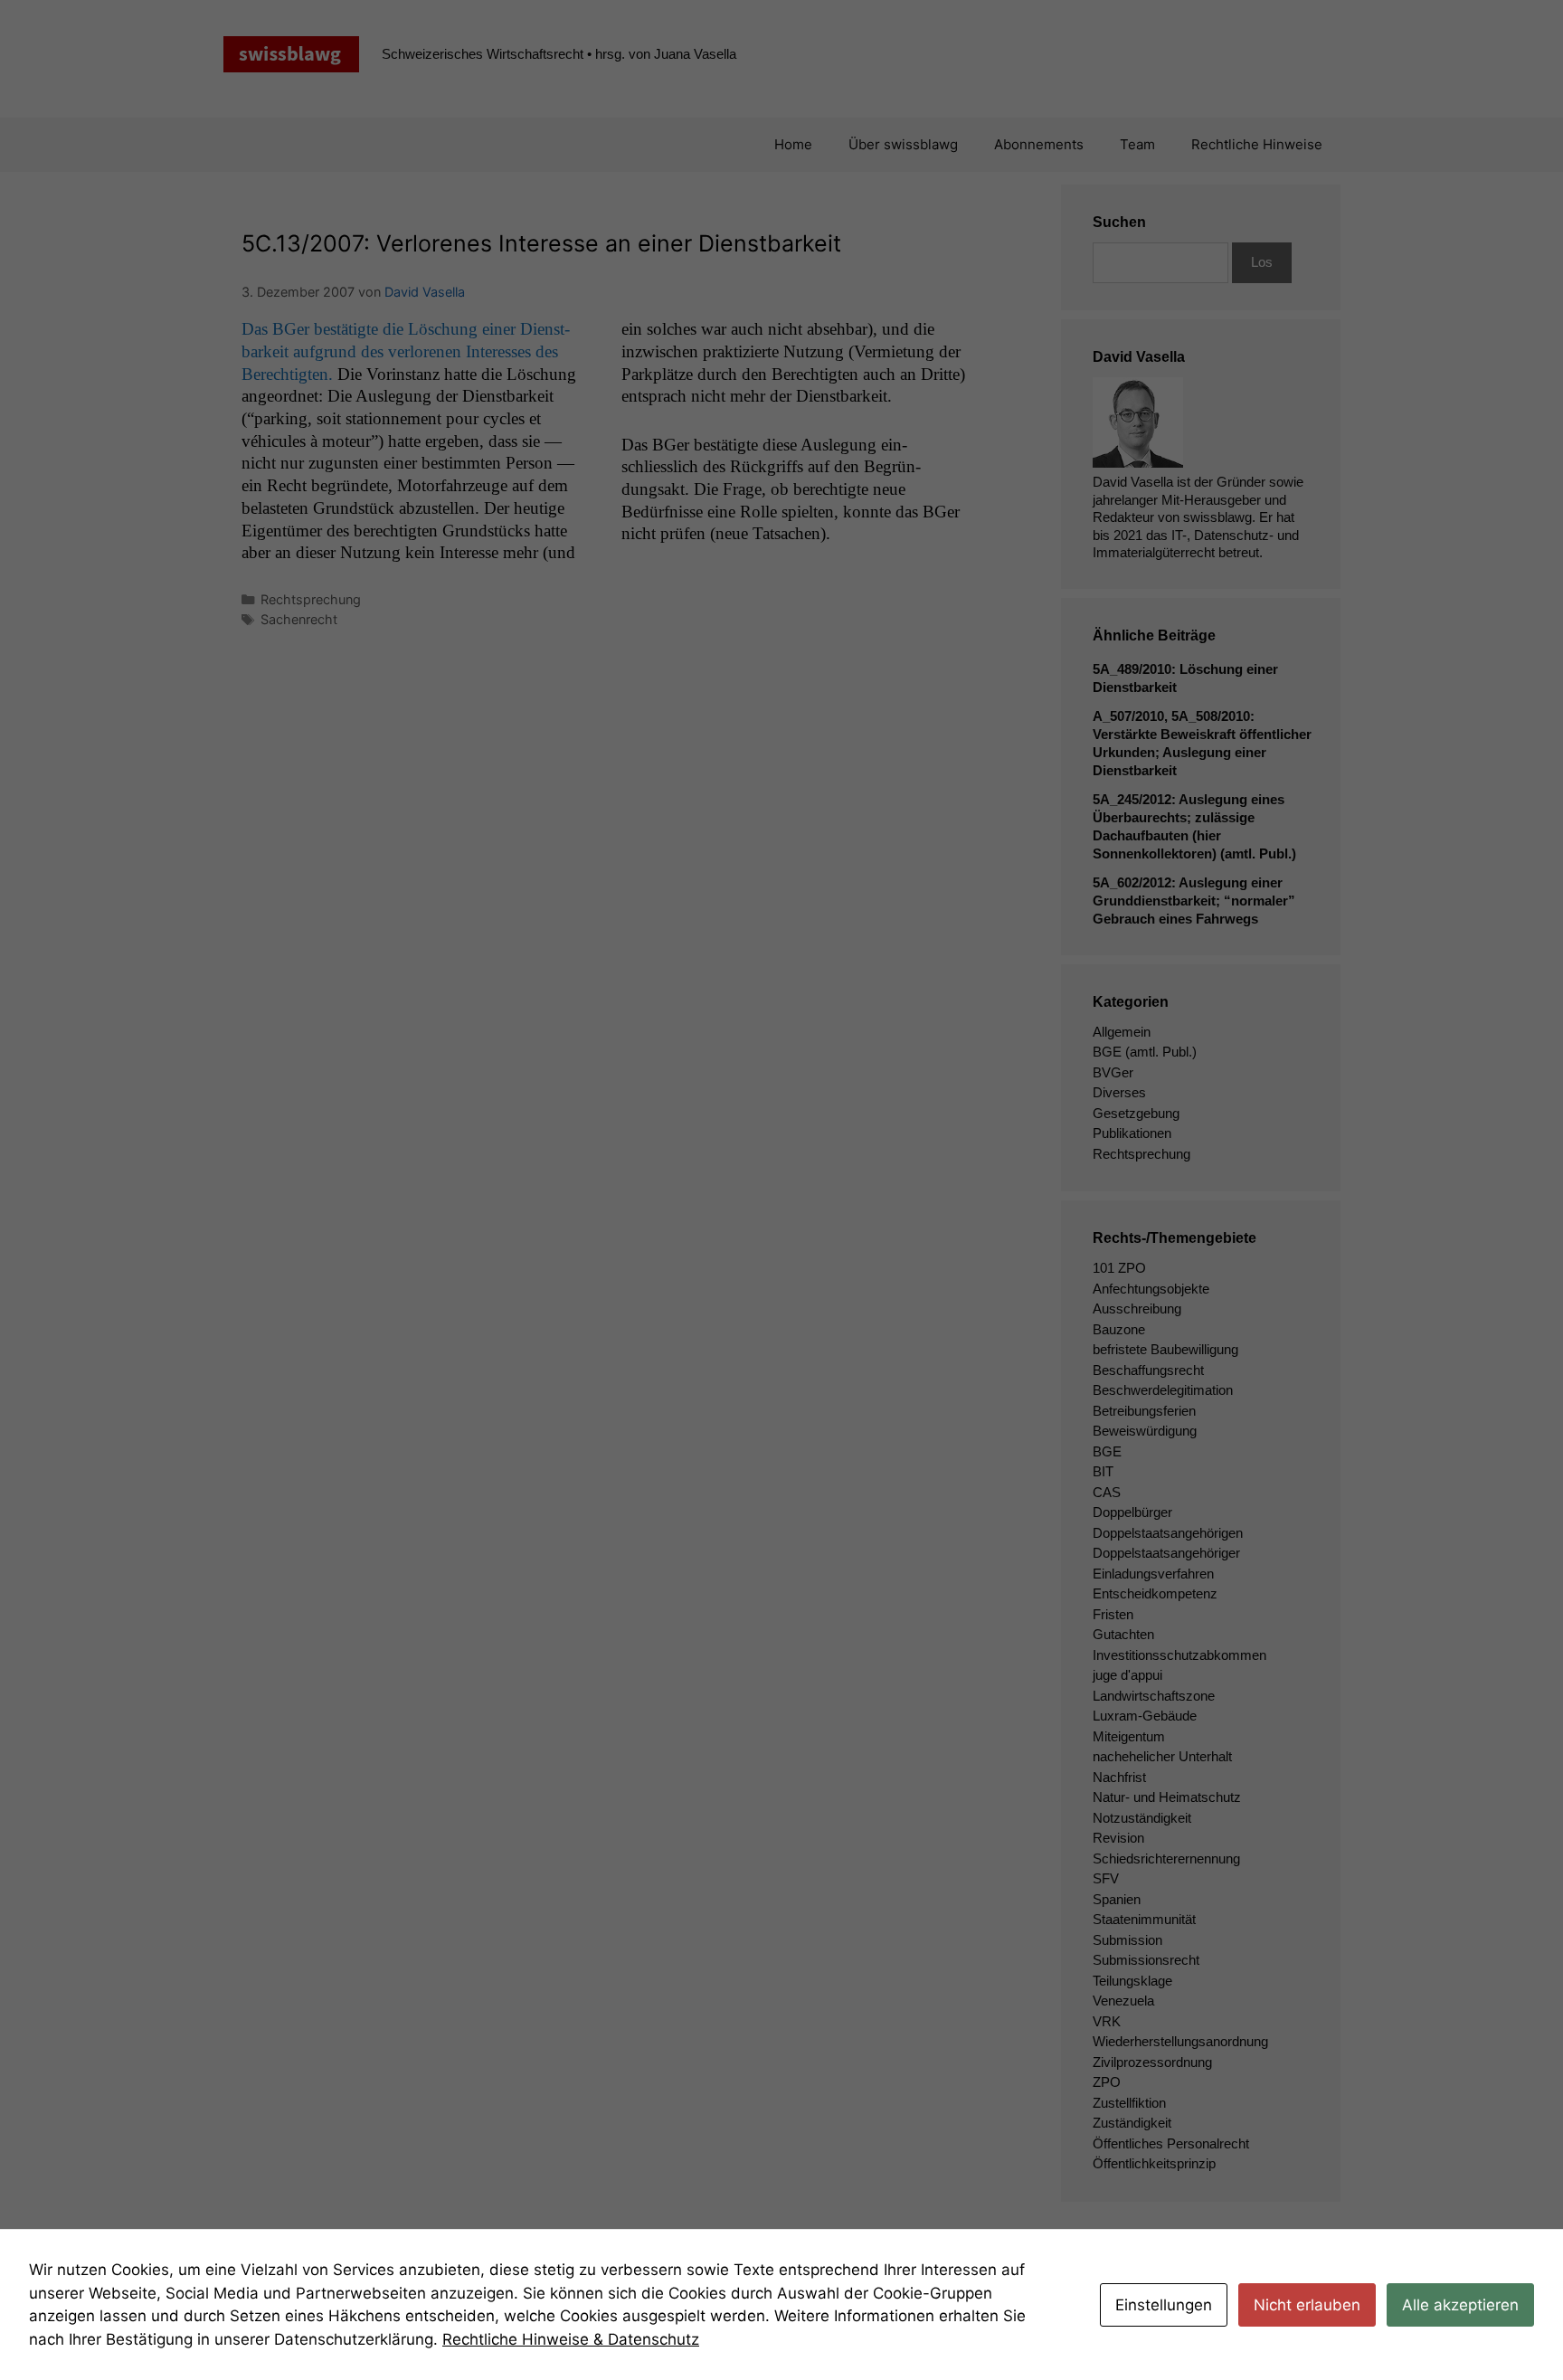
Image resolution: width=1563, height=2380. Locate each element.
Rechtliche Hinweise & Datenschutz (571, 2339)
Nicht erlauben (1307, 2305)
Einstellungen (1164, 2305)
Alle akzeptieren (1460, 2305)
